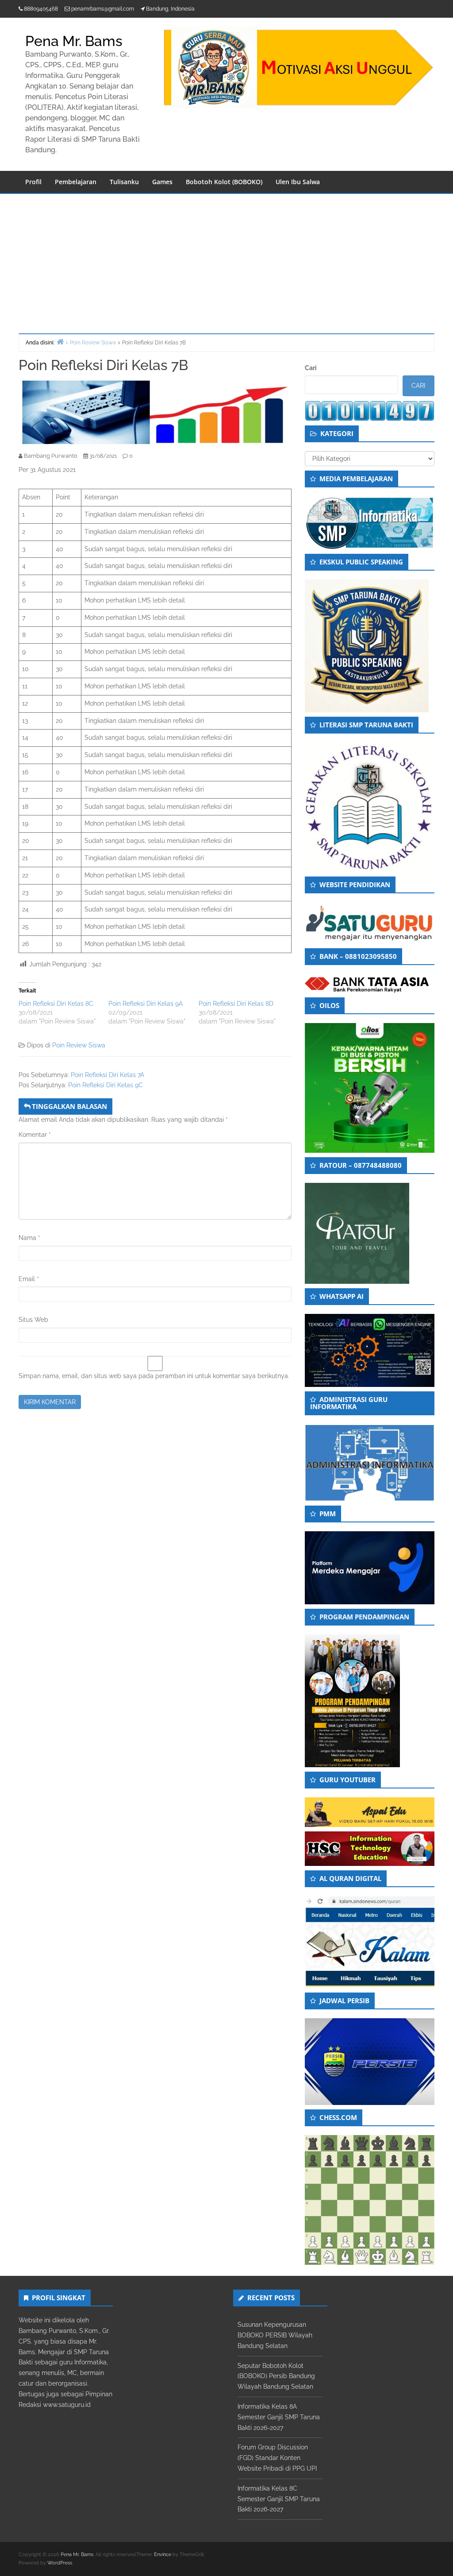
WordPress (60, 2563)
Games (162, 182)
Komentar (35, 1135)
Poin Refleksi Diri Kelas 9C (106, 1085)
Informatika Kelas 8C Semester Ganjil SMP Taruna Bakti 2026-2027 (279, 2499)
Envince (163, 2555)
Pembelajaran (76, 182)
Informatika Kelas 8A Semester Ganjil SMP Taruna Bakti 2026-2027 (279, 2417)
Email (29, 1279)
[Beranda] (60, 342)
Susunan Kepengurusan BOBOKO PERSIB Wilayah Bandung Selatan (275, 2335)
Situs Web (33, 1320)
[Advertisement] (226, 260)
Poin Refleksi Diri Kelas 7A (107, 1075)
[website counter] (370, 410)
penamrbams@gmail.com (103, 9)
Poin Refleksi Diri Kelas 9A (146, 1004)
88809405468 (41, 9)
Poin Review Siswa (79, 1045)
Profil (33, 182)
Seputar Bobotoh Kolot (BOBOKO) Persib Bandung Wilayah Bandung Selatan (276, 2376)
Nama (29, 1238)
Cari (311, 368)
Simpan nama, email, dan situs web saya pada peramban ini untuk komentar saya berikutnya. (154, 1376)
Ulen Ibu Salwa (298, 182)
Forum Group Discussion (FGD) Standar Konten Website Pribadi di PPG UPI (277, 2458)
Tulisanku (124, 182)
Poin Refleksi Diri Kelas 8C (56, 1004)
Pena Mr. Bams (74, 41)
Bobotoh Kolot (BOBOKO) (224, 182)
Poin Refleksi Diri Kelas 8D (236, 1004)
